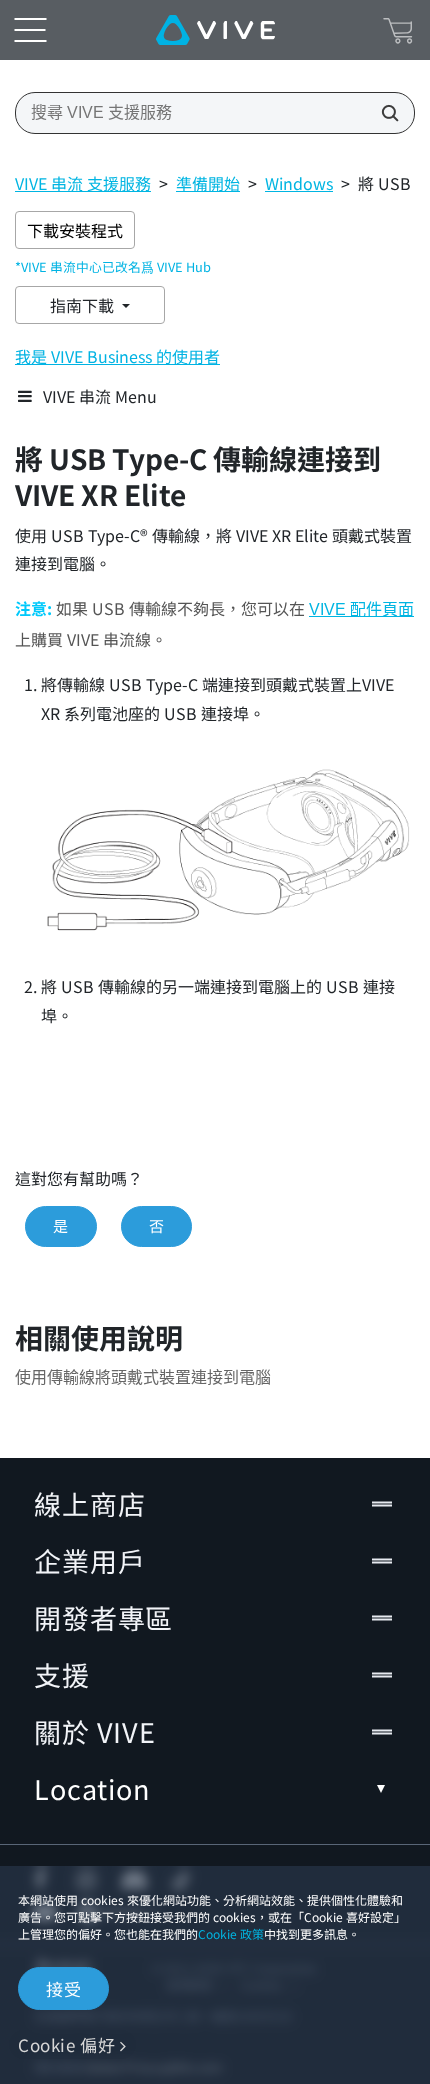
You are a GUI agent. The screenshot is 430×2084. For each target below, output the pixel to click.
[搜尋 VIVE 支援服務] (384, 113)
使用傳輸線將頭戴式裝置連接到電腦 (143, 1377)
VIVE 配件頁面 (361, 609)
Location (92, 1788)
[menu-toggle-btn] (30, 30)
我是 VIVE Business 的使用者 (117, 356)
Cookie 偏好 (66, 2044)
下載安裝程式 (75, 230)
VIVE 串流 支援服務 (83, 183)
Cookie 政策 (231, 1933)
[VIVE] (215, 30)
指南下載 (84, 305)
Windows (299, 183)
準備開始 (208, 183)
